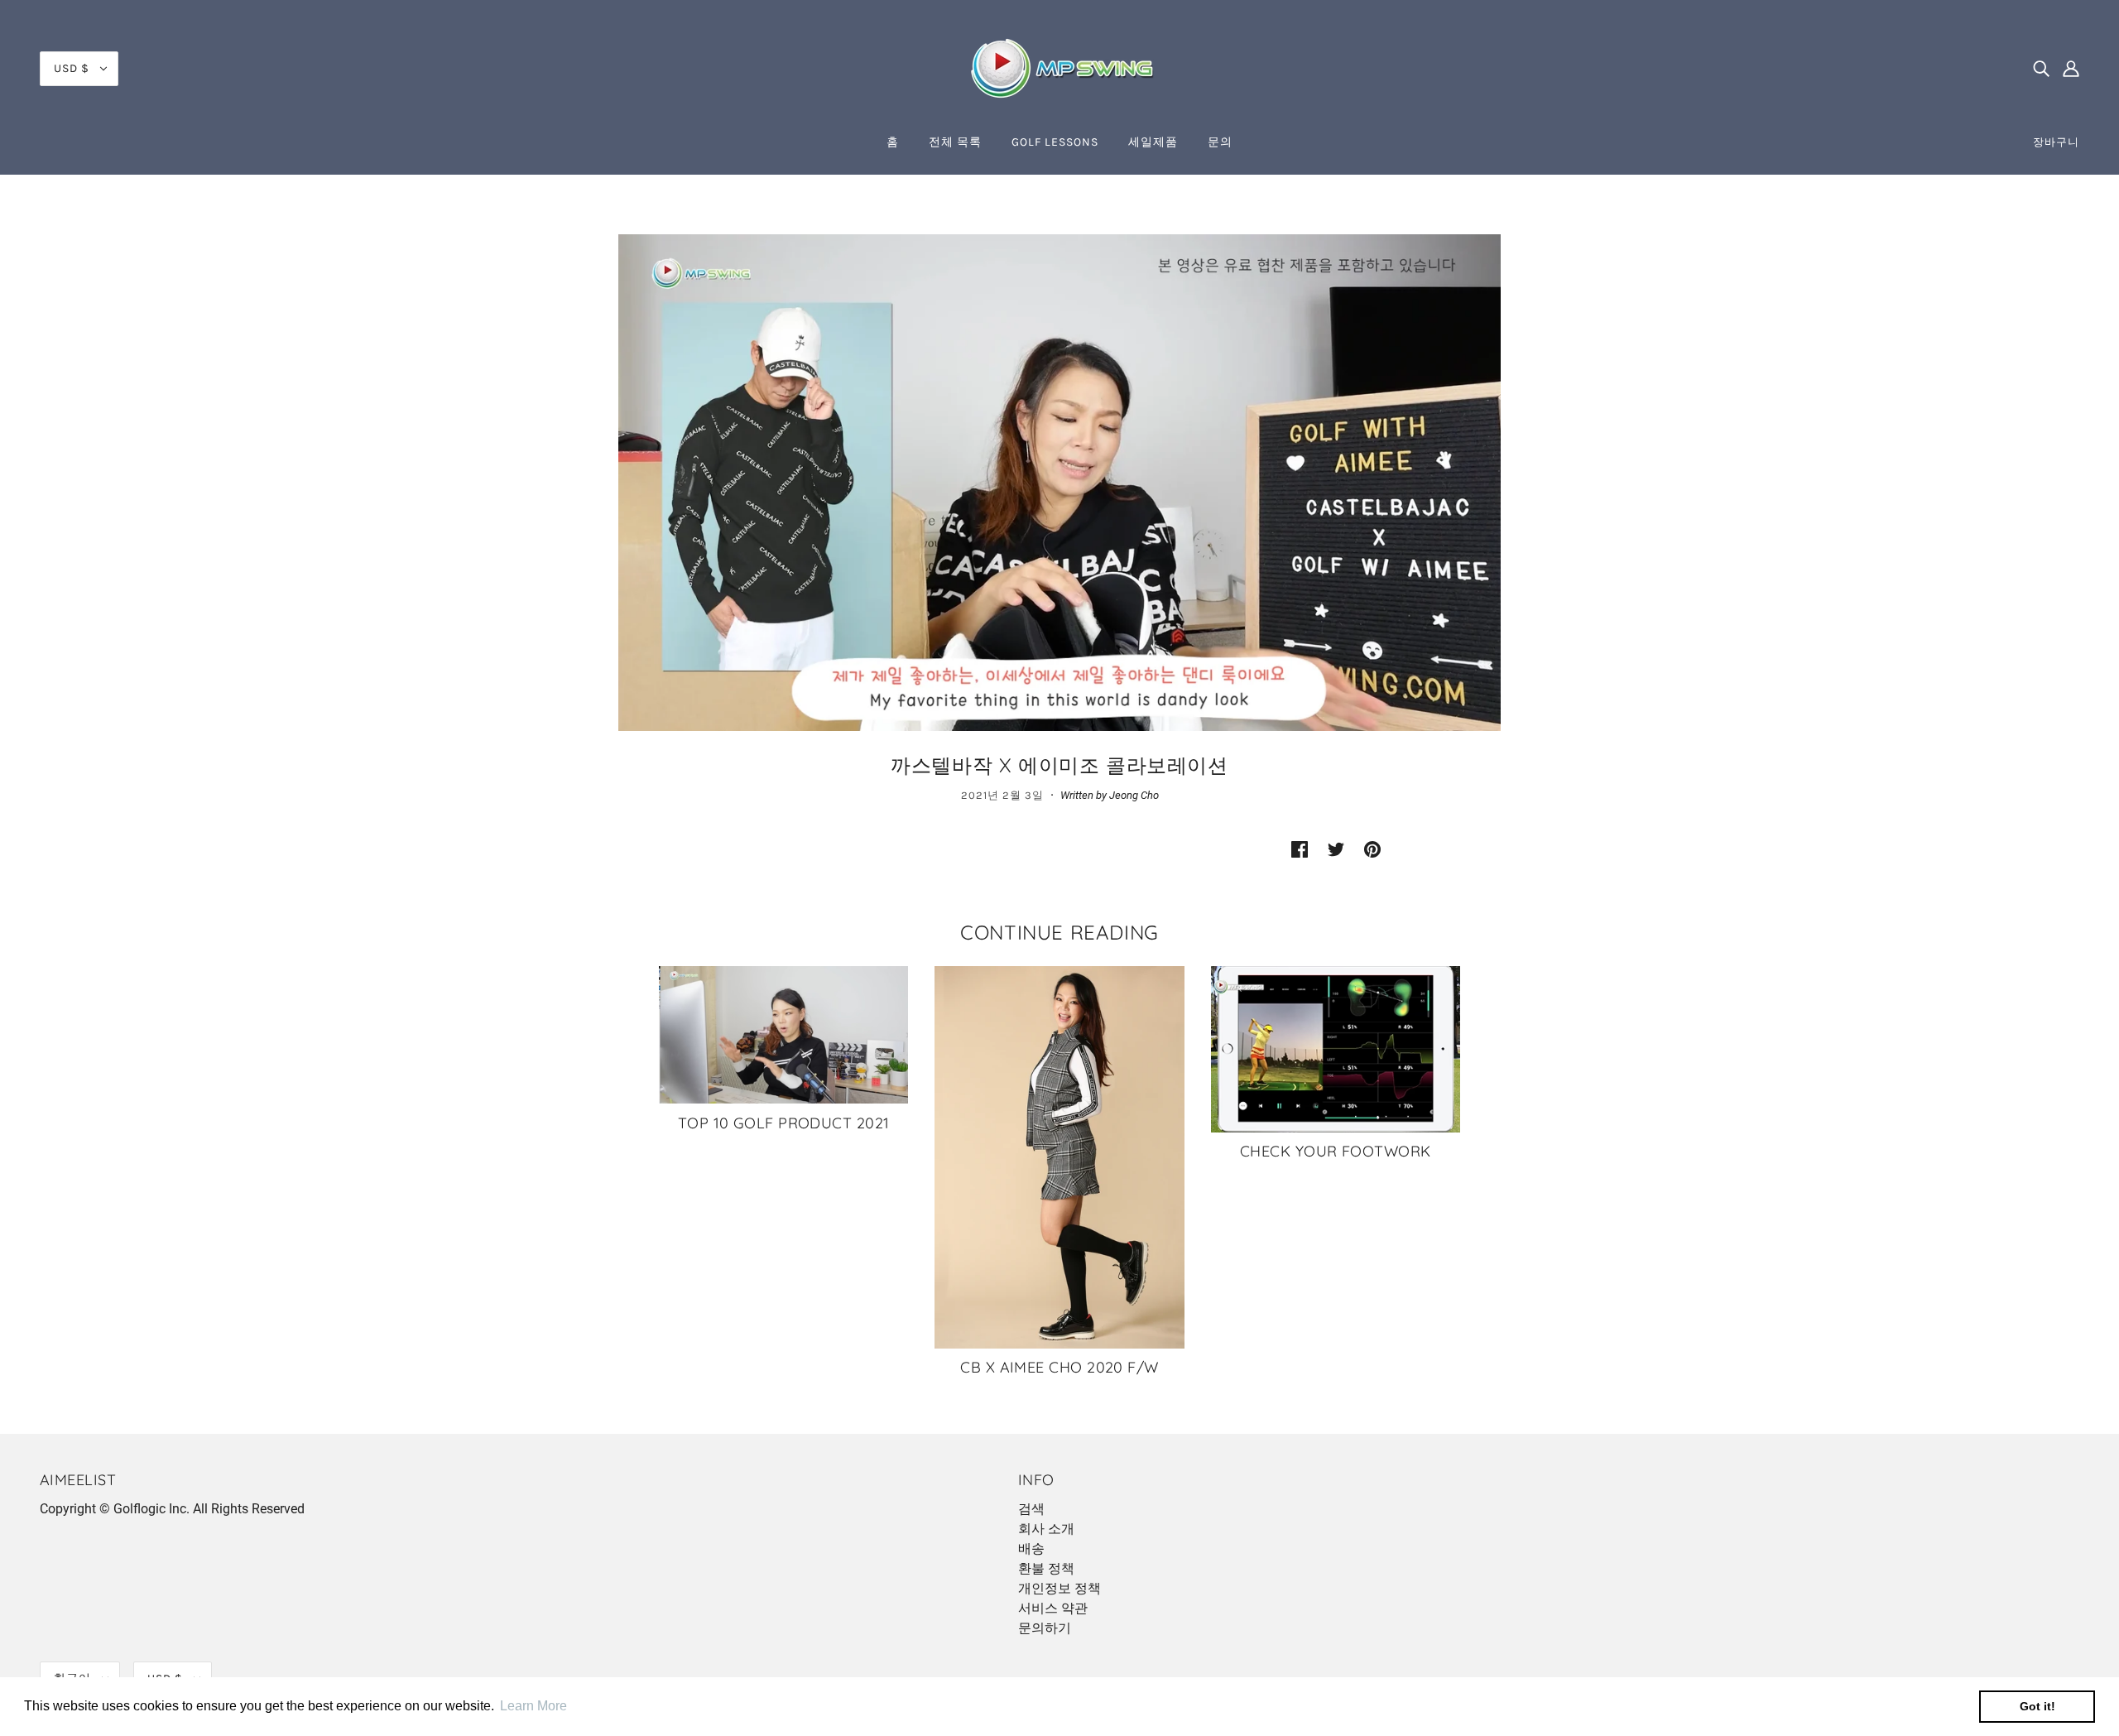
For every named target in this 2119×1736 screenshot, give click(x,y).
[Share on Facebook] (1300, 849)
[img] (2041, 69)
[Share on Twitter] (1336, 849)
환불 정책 (1046, 1568)
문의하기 (1045, 1628)
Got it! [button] (2037, 1706)
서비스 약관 (1053, 1608)
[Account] (2071, 69)
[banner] (1059, 67)
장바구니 (2056, 142)
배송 (1031, 1548)
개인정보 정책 (1059, 1588)
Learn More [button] (533, 1706)
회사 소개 (1046, 1529)
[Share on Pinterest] (1372, 849)
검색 (1031, 1509)
